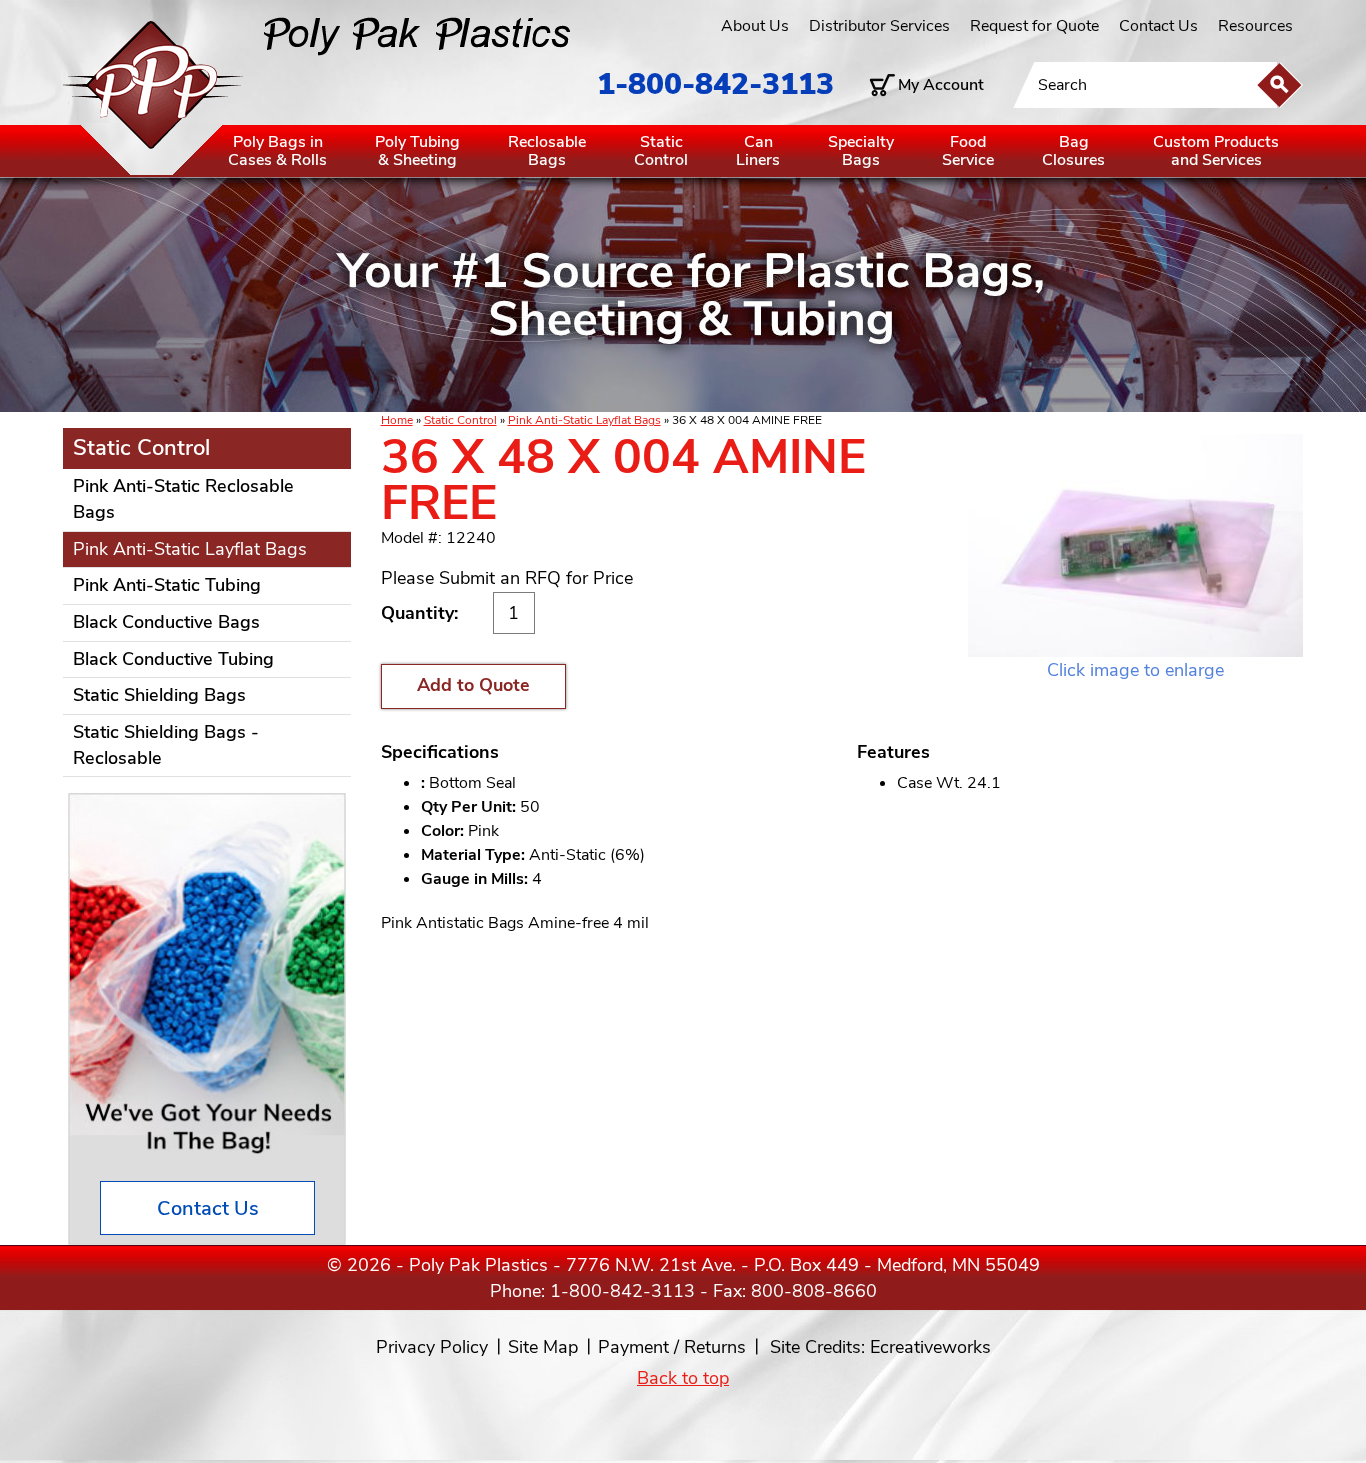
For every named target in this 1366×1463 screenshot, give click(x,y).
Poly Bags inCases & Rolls (277, 151)
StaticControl (661, 151)
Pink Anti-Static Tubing (167, 585)
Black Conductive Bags (166, 622)
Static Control (460, 420)
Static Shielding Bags (159, 695)
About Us (755, 26)
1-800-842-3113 (715, 84)
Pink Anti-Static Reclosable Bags (183, 499)
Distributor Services (879, 26)
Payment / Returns (672, 1347)
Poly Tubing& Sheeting (417, 151)
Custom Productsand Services (1216, 151)
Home (397, 420)
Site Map (543, 1347)
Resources (1255, 26)
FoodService (968, 151)
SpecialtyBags (861, 151)
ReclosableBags (547, 151)
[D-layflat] (1135, 545)
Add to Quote (473, 685)
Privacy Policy (432, 1347)
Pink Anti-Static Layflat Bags (584, 420)
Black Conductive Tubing (173, 659)
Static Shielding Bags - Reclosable (166, 745)
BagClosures (1073, 151)
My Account (941, 85)
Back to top (683, 1378)
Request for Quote (1034, 26)
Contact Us (1158, 26)
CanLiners (758, 151)
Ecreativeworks (930, 1347)
